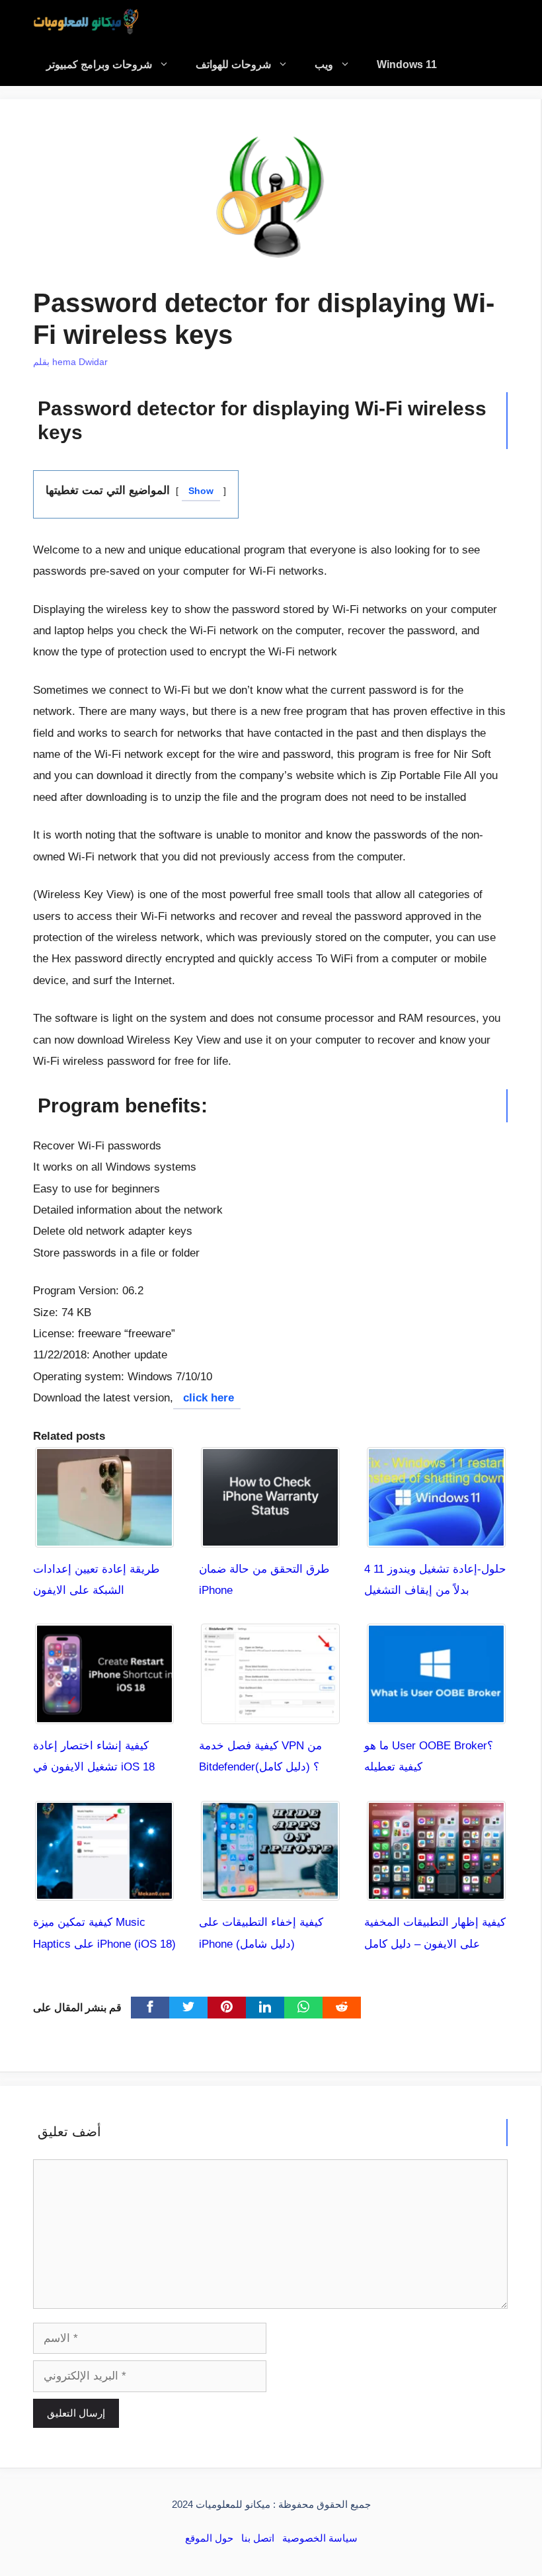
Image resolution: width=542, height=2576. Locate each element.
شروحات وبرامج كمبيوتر (99, 64)
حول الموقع (209, 2538)
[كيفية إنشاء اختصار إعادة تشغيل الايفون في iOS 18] (104, 1713)
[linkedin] (265, 2008)
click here (207, 1398)
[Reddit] (342, 2008)
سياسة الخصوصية (320, 2538)
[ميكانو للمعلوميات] (86, 21)
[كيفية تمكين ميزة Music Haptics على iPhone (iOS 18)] (104, 1890)
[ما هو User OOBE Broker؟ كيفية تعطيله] (436, 1713)
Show (201, 491)
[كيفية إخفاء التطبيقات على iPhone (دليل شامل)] (270, 1890)
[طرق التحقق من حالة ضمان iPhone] (270, 1536)
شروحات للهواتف (233, 64)
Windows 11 (407, 64)
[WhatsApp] (303, 2008)
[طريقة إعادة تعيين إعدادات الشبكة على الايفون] (104, 1536)
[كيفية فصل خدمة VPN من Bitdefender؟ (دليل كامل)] (270, 1713)
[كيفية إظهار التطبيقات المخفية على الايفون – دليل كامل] (436, 1890)
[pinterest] (227, 2008)
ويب (324, 64)
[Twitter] (188, 2008)
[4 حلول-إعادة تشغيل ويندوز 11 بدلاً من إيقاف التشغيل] (436, 1536)
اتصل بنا (258, 2538)
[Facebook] (150, 2008)
